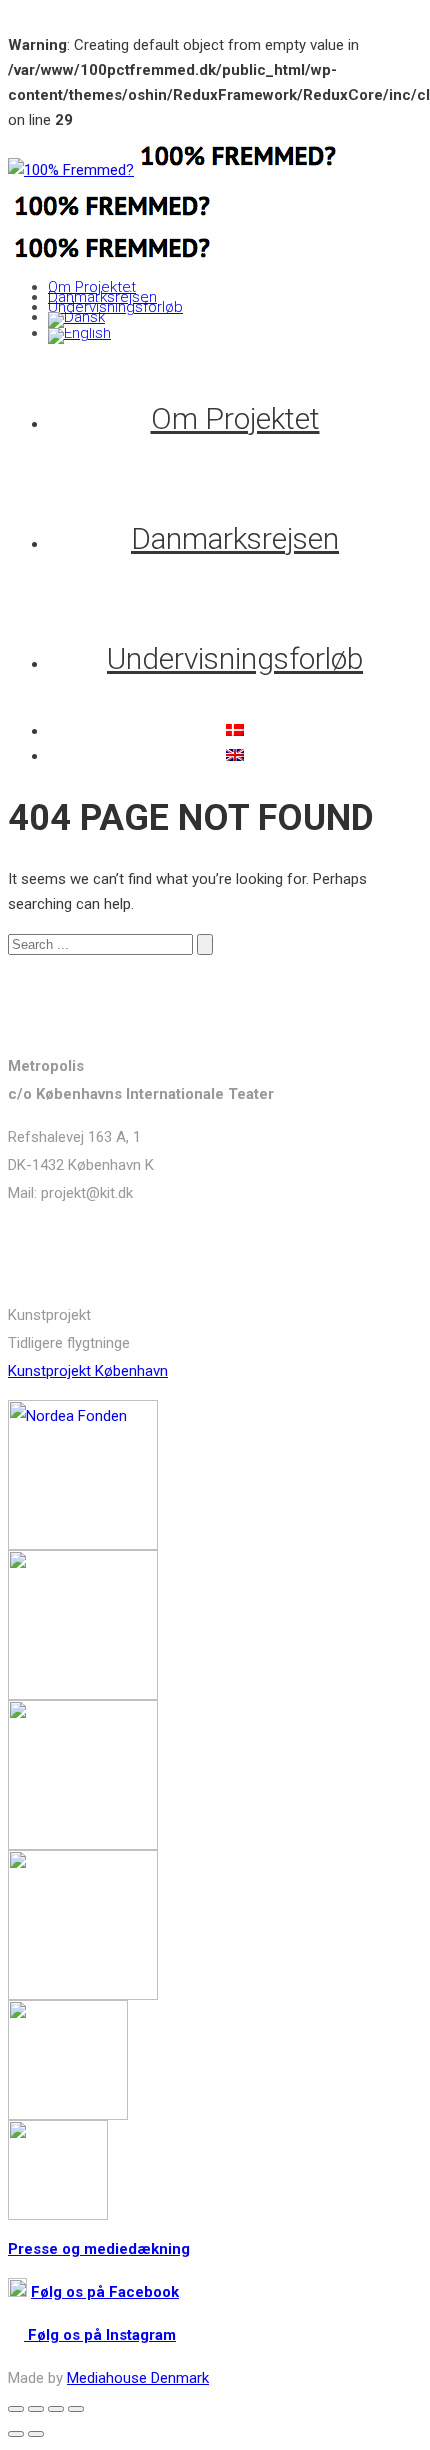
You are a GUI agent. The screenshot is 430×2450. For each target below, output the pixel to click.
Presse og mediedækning (99, 2249)
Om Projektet (92, 287)
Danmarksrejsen (102, 297)
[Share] (36, 2409)
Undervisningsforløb (115, 307)
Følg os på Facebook (105, 2292)
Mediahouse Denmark (138, 2378)
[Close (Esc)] (16, 2409)
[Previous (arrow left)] (16, 2434)
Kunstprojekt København (88, 1371)
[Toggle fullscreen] (56, 2409)
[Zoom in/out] (76, 2409)
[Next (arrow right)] (36, 2434)
